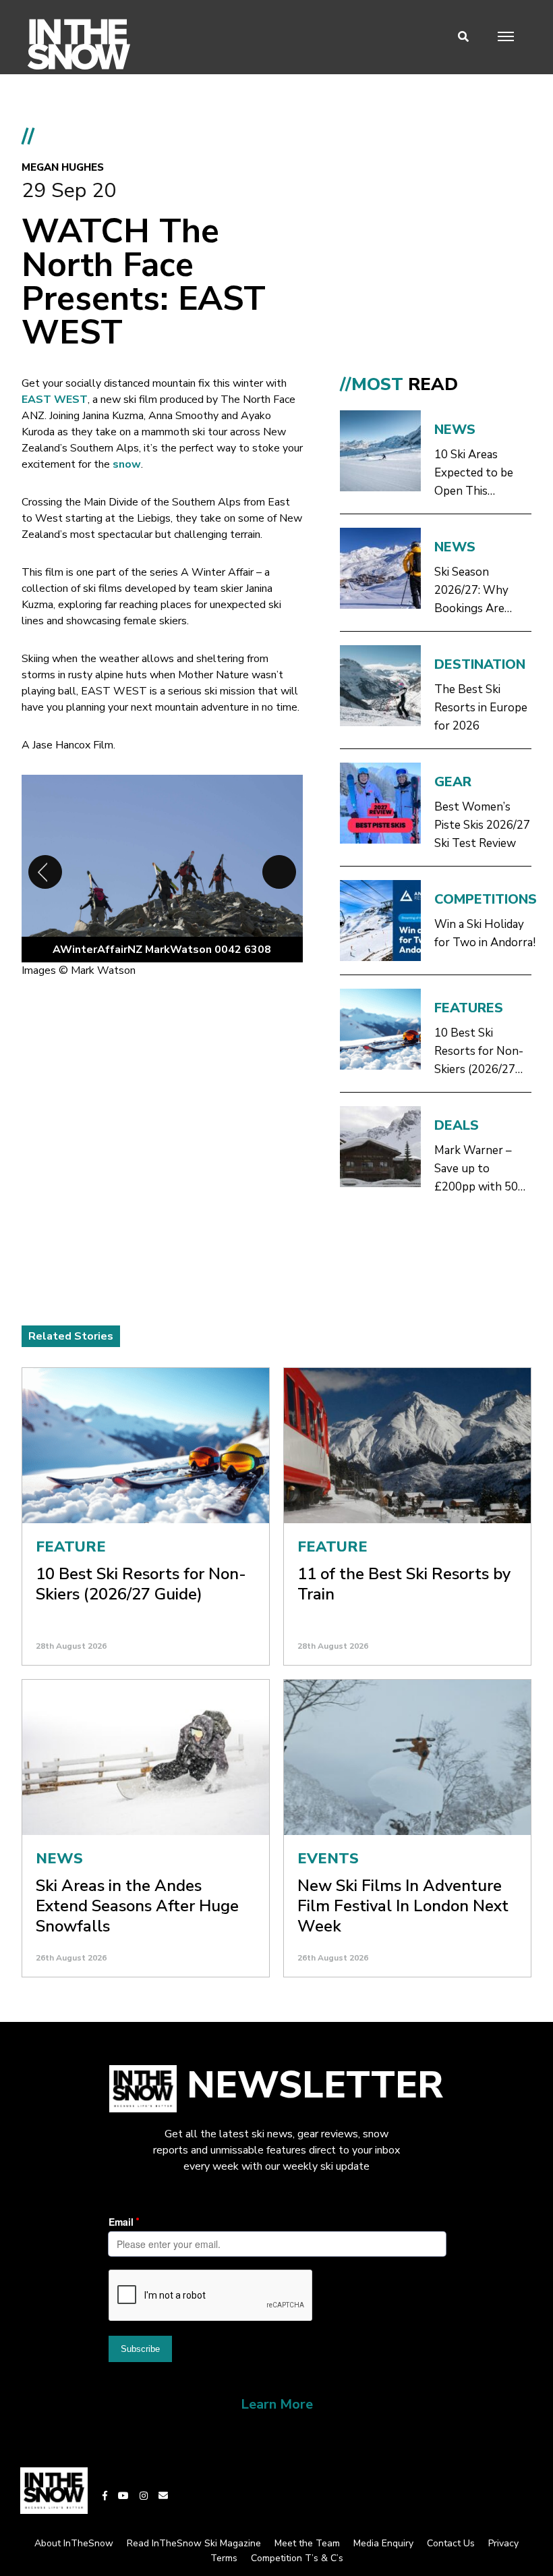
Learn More (277, 2404)
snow (127, 464)
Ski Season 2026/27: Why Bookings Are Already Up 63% (477, 591)
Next (279, 872)
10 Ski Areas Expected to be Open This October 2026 (474, 473)
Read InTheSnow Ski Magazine (194, 2543)
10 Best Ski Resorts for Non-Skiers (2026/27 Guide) (479, 1052)
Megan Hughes (63, 167)
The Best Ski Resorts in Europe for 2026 (481, 708)
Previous (45, 872)
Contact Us (451, 2543)
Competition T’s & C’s (297, 2558)
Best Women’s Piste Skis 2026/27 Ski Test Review (482, 825)
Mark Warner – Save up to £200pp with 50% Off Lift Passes (482, 1169)
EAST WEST (55, 400)
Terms (224, 2558)
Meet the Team (307, 2543)
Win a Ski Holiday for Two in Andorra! (485, 933)
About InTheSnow (74, 2543)
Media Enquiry (383, 2543)
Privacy (503, 2543)
